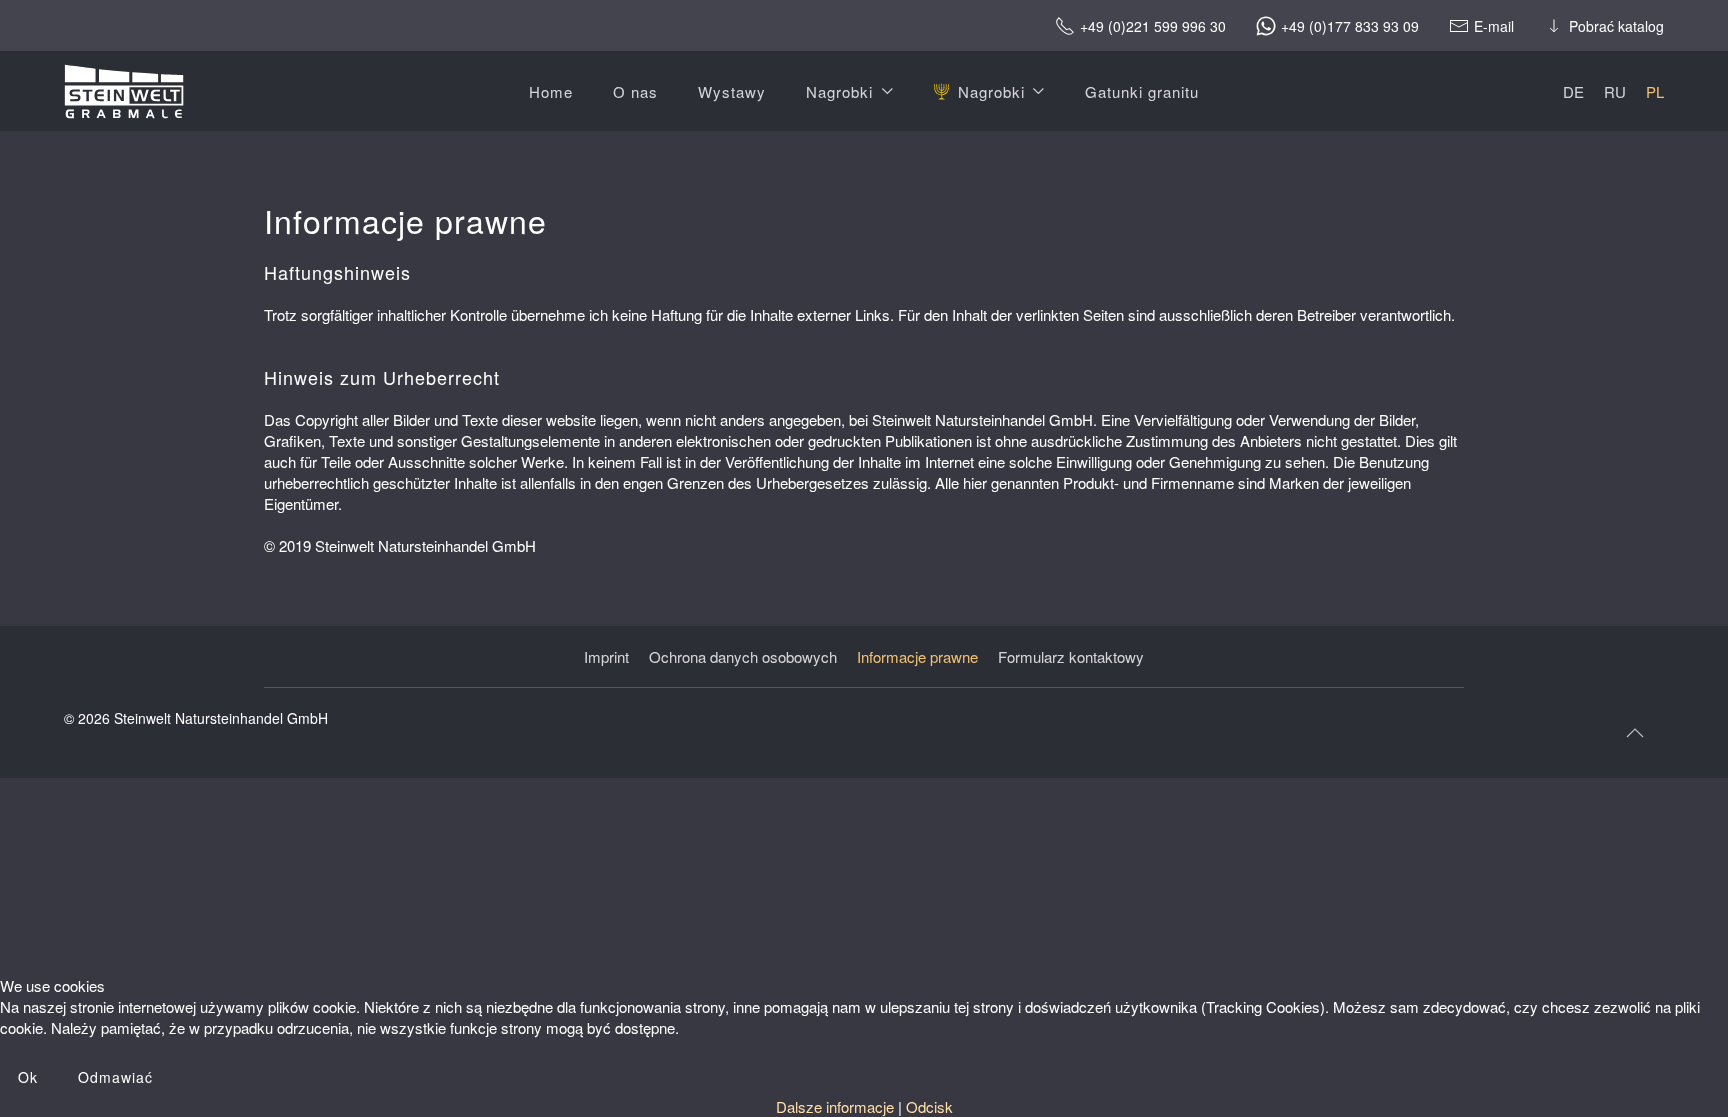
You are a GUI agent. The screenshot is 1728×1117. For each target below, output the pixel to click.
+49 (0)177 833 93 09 (1350, 25)
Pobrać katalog (1616, 25)
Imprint (606, 656)
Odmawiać (115, 1077)
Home (551, 91)
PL (1655, 91)
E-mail (1494, 25)
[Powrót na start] (124, 91)
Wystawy (732, 91)
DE (1573, 91)
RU (1615, 91)
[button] (1635, 733)
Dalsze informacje (835, 1106)
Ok (28, 1077)
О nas (635, 91)
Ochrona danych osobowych (743, 656)
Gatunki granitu (1142, 91)
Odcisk (929, 1106)
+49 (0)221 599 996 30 (1153, 25)
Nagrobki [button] (839, 91)
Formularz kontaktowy (1071, 656)
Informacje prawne (917, 656)
